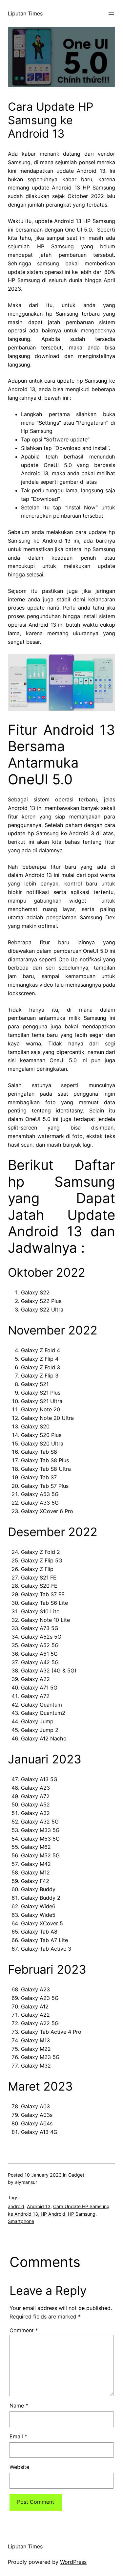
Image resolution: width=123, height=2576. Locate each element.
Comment (24, 2330)
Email (18, 2436)
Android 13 (39, 2206)
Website (19, 2467)
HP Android (53, 2214)
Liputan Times (25, 13)
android (16, 2206)
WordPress (73, 2562)
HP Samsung (82, 2214)
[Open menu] (111, 13)
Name (19, 2406)
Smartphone (21, 2221)
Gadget (76, 2175)
